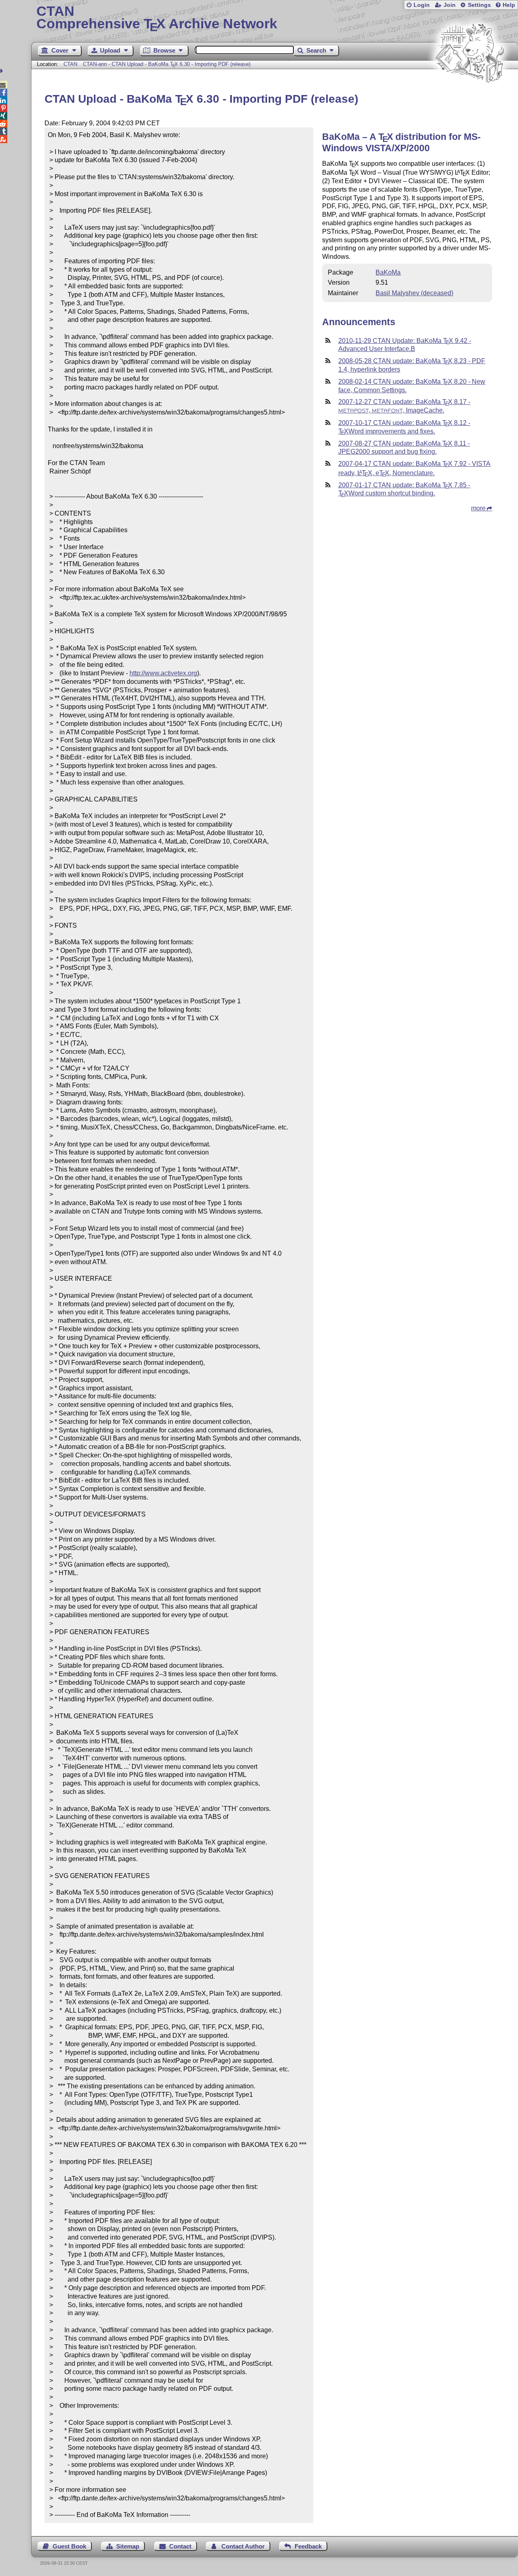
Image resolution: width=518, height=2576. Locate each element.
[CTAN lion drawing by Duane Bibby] (469, 98)
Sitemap (128, 2546)
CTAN (70, 64)
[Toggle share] (3, 71)
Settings (479, 5)
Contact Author (243, 2546)
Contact (180, 2546)
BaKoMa (388, 272)
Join (450, 5)
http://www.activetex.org (163, 673)
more (478, 508)
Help (509, 5)
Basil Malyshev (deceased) (414, 293)
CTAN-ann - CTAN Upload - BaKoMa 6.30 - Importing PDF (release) (167, 64)
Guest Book (69, 2546)
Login (422, 5)
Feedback (308, 2546)
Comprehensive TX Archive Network (157, 18)
